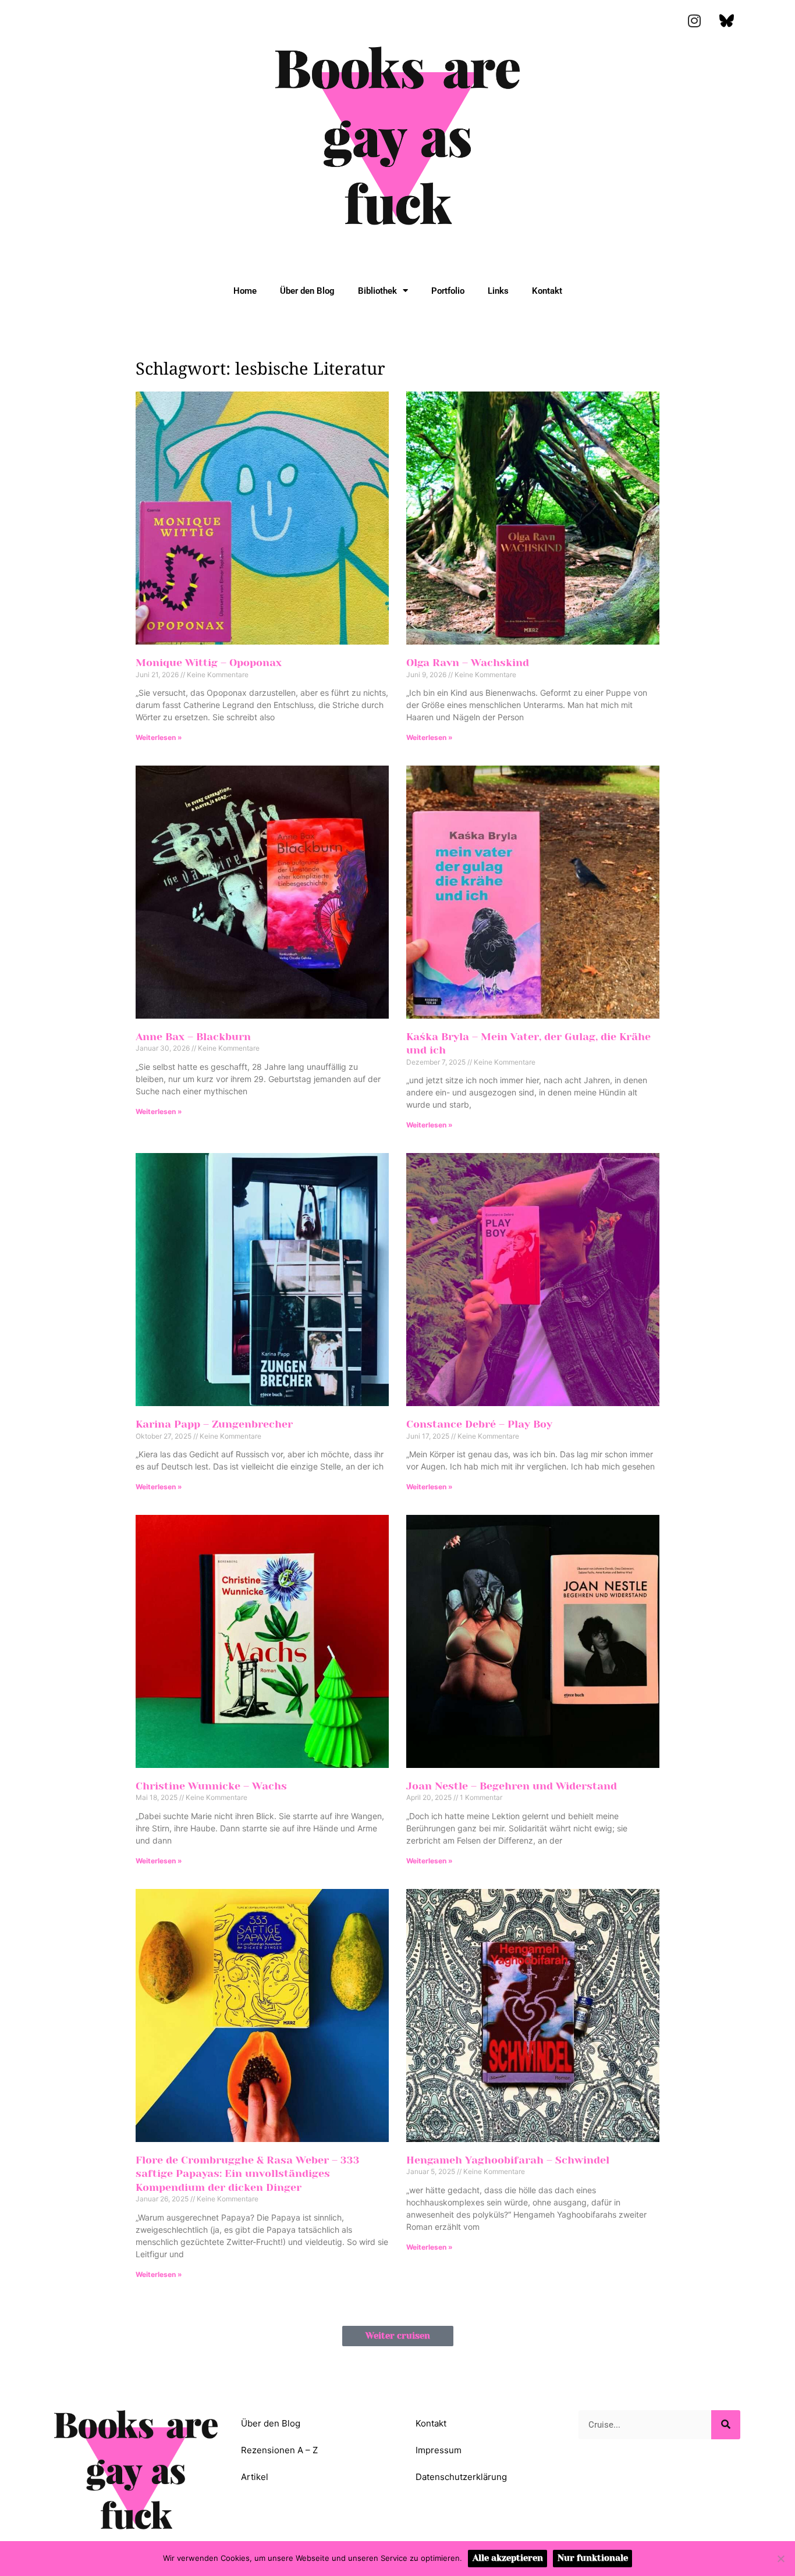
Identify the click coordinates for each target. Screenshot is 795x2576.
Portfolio (448, 291)
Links (498, 291)
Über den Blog (307, 291)
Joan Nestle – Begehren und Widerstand (512, 1786)
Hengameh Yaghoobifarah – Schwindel (508, 2160)
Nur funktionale (593, 2558)
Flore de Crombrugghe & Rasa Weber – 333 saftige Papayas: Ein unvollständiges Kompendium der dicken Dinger (248, 2174)
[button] (398, 2336)
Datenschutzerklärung (461, 2477)
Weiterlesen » (159, 737)
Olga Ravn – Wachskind (468, 663)
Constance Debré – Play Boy (479, 1424)
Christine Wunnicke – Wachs (211, 1786)
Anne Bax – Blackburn (193, 1037)
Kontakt (547, 291)
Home (245, 291)
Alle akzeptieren (508, 2558)
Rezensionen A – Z (279, 2450)
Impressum (439, 2450)
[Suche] (726, 2425)
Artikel (255, 2477)
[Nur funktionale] (780, 2559)
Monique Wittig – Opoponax (209, 663)
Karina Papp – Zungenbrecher (214, 1424)
